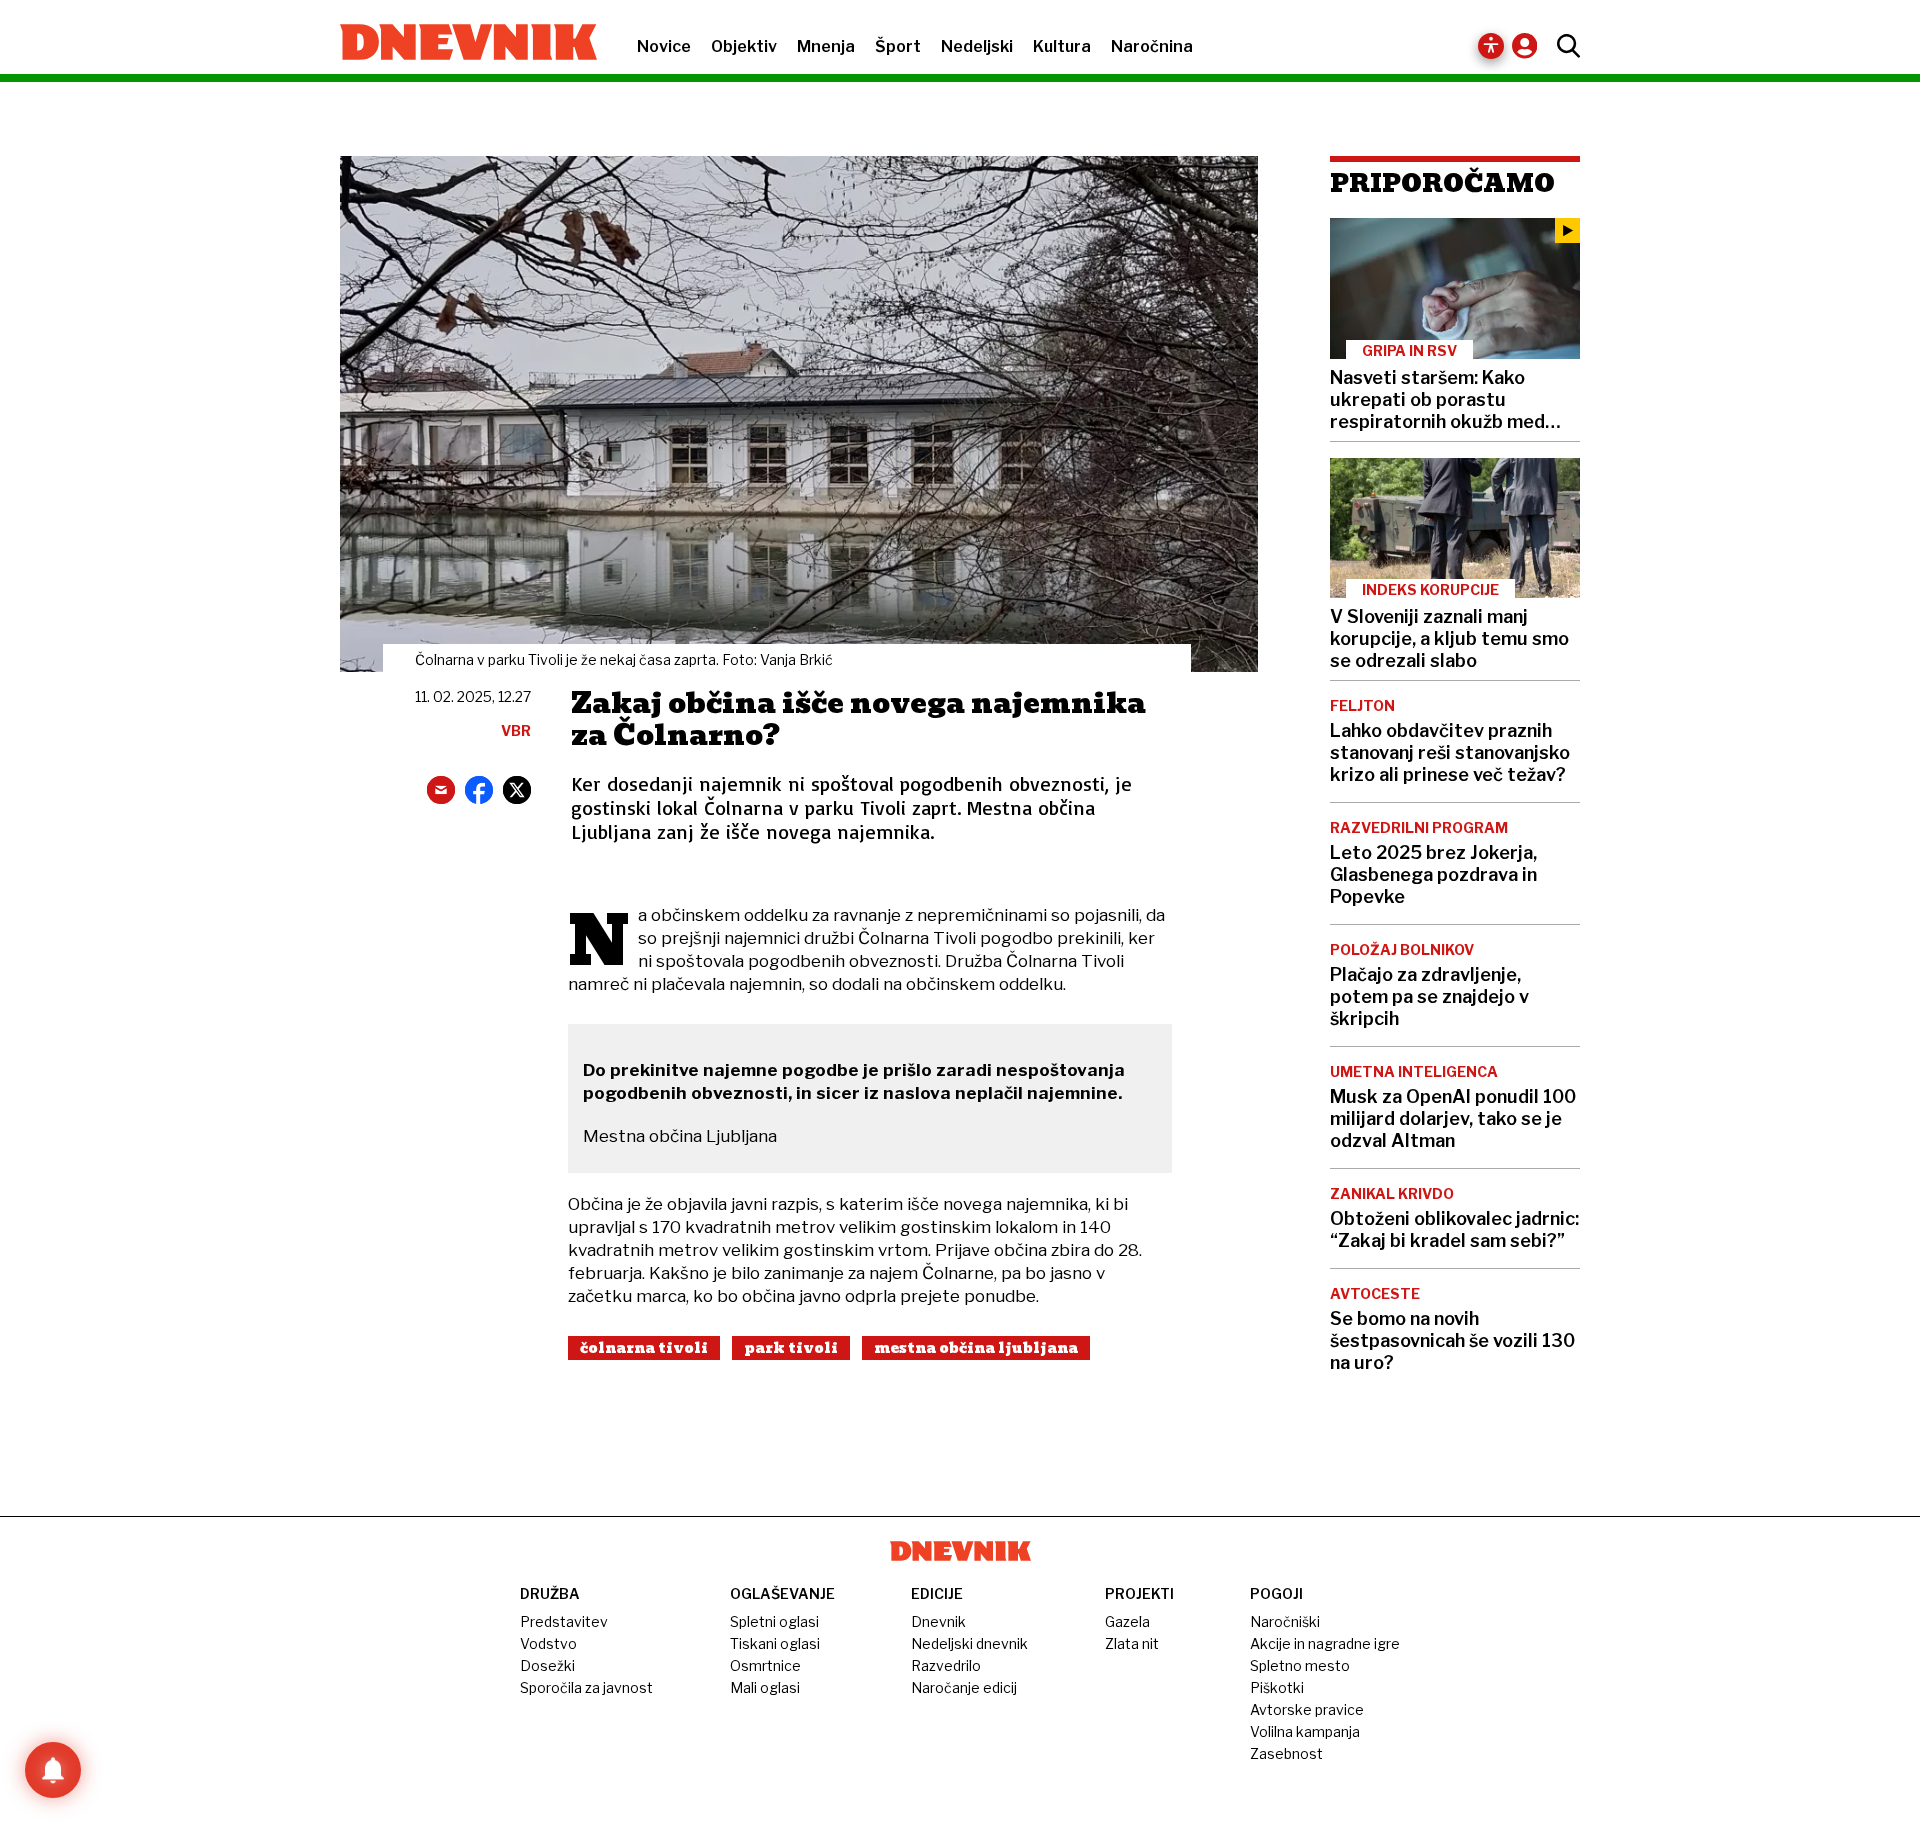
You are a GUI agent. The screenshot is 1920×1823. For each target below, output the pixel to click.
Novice (664, 46)
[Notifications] (53, 1770)
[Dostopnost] (1491, 46)
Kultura (1062, 46)
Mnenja (826, 46)
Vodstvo (548, 1643)
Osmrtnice (765, 1665)
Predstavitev (564, 1621)
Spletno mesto (1300, 1665)
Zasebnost (1286, 1753)
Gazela (1127, 1621)
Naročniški (1285, 1621)
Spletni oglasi (774, 1621)
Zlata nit (1132, 1643)
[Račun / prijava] (1529, 45)
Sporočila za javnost (586, 1687)
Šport (898, 46)
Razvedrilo (946, 1665)
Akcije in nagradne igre (1325, 1643)
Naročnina (1152, 46)
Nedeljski (977, 46)
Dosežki (547, 1665)
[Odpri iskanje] (1563, 46)
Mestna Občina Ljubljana (976, 1348)
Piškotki (1277, 1687)
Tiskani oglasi (775, 1643)
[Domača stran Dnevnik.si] (458, 44)
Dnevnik (938, 1621)
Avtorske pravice (1307, 1709)
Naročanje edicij (964, 1687)
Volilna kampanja (1305, 1731)
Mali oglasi (765, 1687)
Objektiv (744, 46)
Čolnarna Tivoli (644, 1348)
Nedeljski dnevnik (969, 1643)
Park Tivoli (791, 1348)
